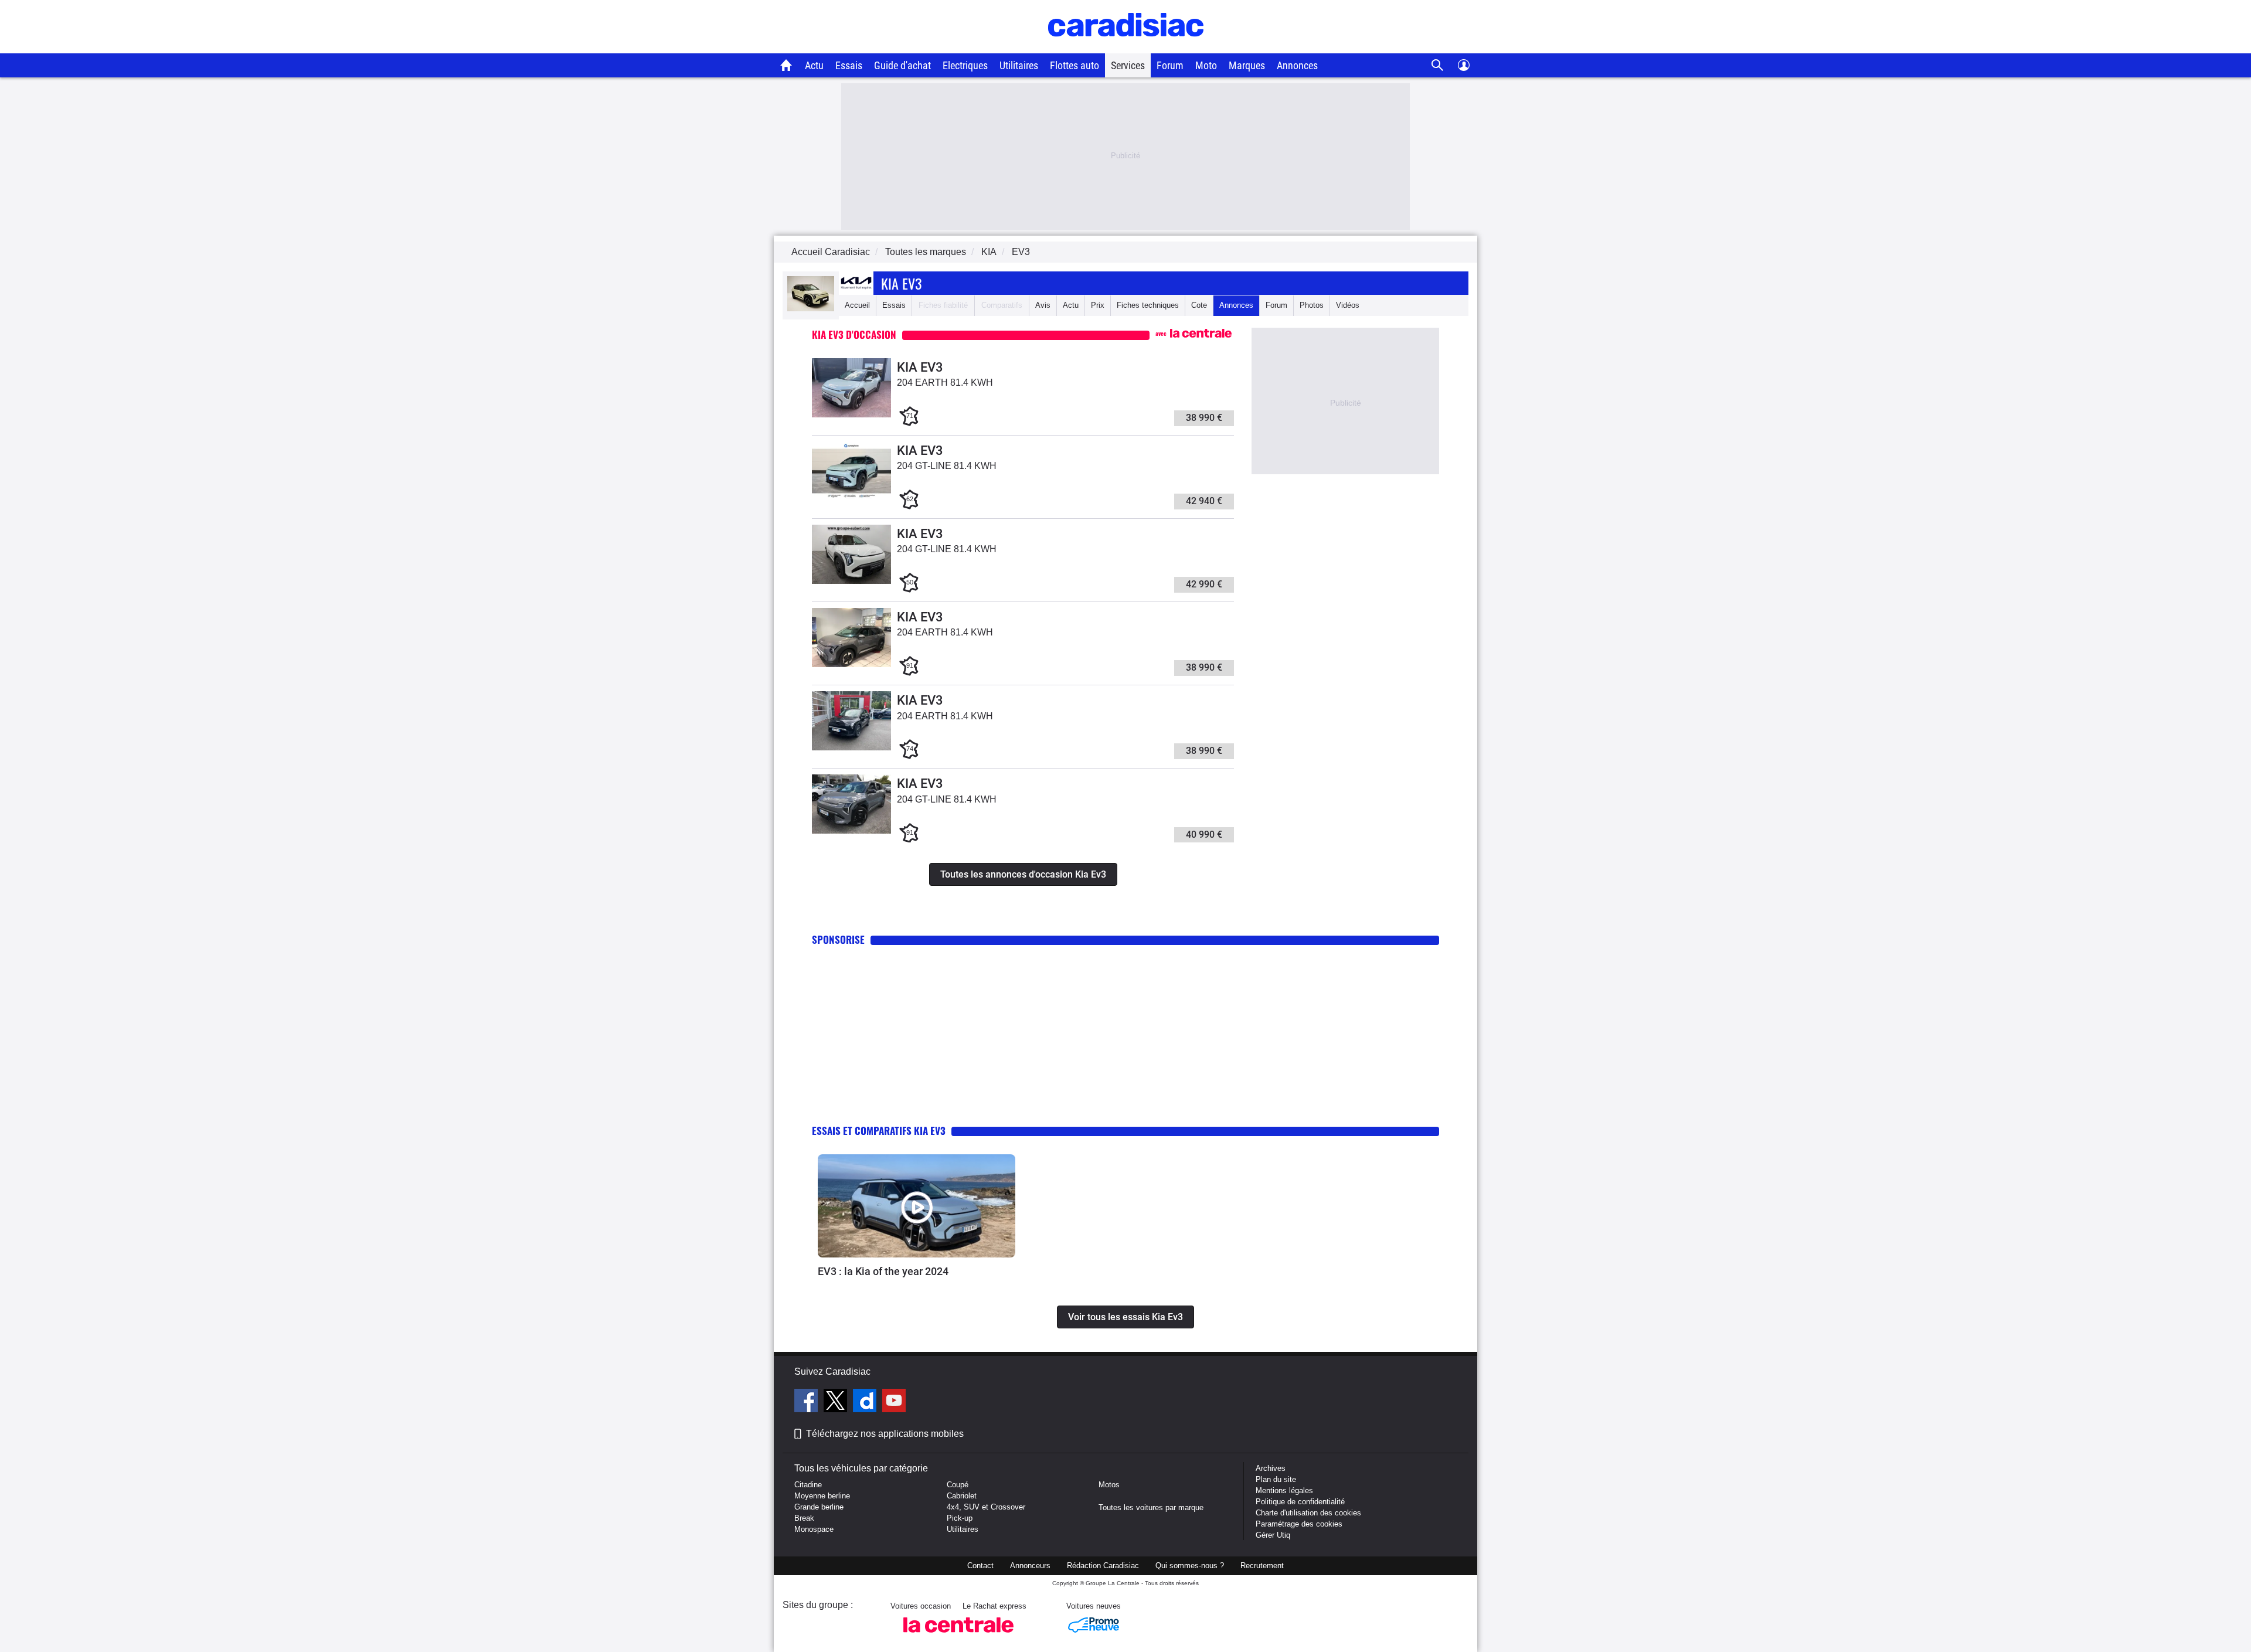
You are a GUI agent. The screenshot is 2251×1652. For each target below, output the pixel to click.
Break (804, 1518)
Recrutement (1262, 1566)
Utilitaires (1019, 65)
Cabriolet (962, 1496)
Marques (1247, 65)
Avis (1043, 305)
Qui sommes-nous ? (1190, 1566)
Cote (1199, 305)
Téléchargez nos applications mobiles (885, 1434)
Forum (1170, 65)
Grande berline (819, 1507)
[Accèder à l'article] (917, 1206)
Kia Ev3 (901, 283)
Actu (814, 65)
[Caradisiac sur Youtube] (894, 1402)
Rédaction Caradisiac (1103, 1566)
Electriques (965, 65)
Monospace (814, 1529)
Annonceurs (1030, 1566)
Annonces (1297, 65)
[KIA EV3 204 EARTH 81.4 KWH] (851, 415)
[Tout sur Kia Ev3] (811, 309)
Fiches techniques (1148, 305)
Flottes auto (1075, 65)
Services (1128, 65)
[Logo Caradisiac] (1126, 47)
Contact (980, 1566)
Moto (1206, 65)
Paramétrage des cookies (1299, 1524)
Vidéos (1348, 305)
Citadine (808, 1485)
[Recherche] (1438, 65)
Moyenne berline (822, 1496)
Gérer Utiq (1273, 1535)
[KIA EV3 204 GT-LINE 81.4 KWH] (851, 498)
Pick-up (960, 1518)
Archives (1271, 1468)
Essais (849, 65)
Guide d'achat (902, 65)
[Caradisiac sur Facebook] (807, 1402)
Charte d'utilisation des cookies (1308, 1513)
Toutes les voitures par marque (1151, 1507)
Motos (1109, 1485)
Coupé (958, 1485)
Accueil (857, 305)
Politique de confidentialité (1300, 1502)
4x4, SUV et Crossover (986, 1507)
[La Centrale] (958, 1636)
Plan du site (1276, 1479)
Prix (1098, 305)
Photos (1312, 305)
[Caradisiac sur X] (837, 1402)
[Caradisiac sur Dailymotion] (866, 1402)
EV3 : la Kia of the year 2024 (883, 1271)
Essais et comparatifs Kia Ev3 (879, 1131)
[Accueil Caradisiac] (786, 65)
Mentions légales (1284, 1490)
